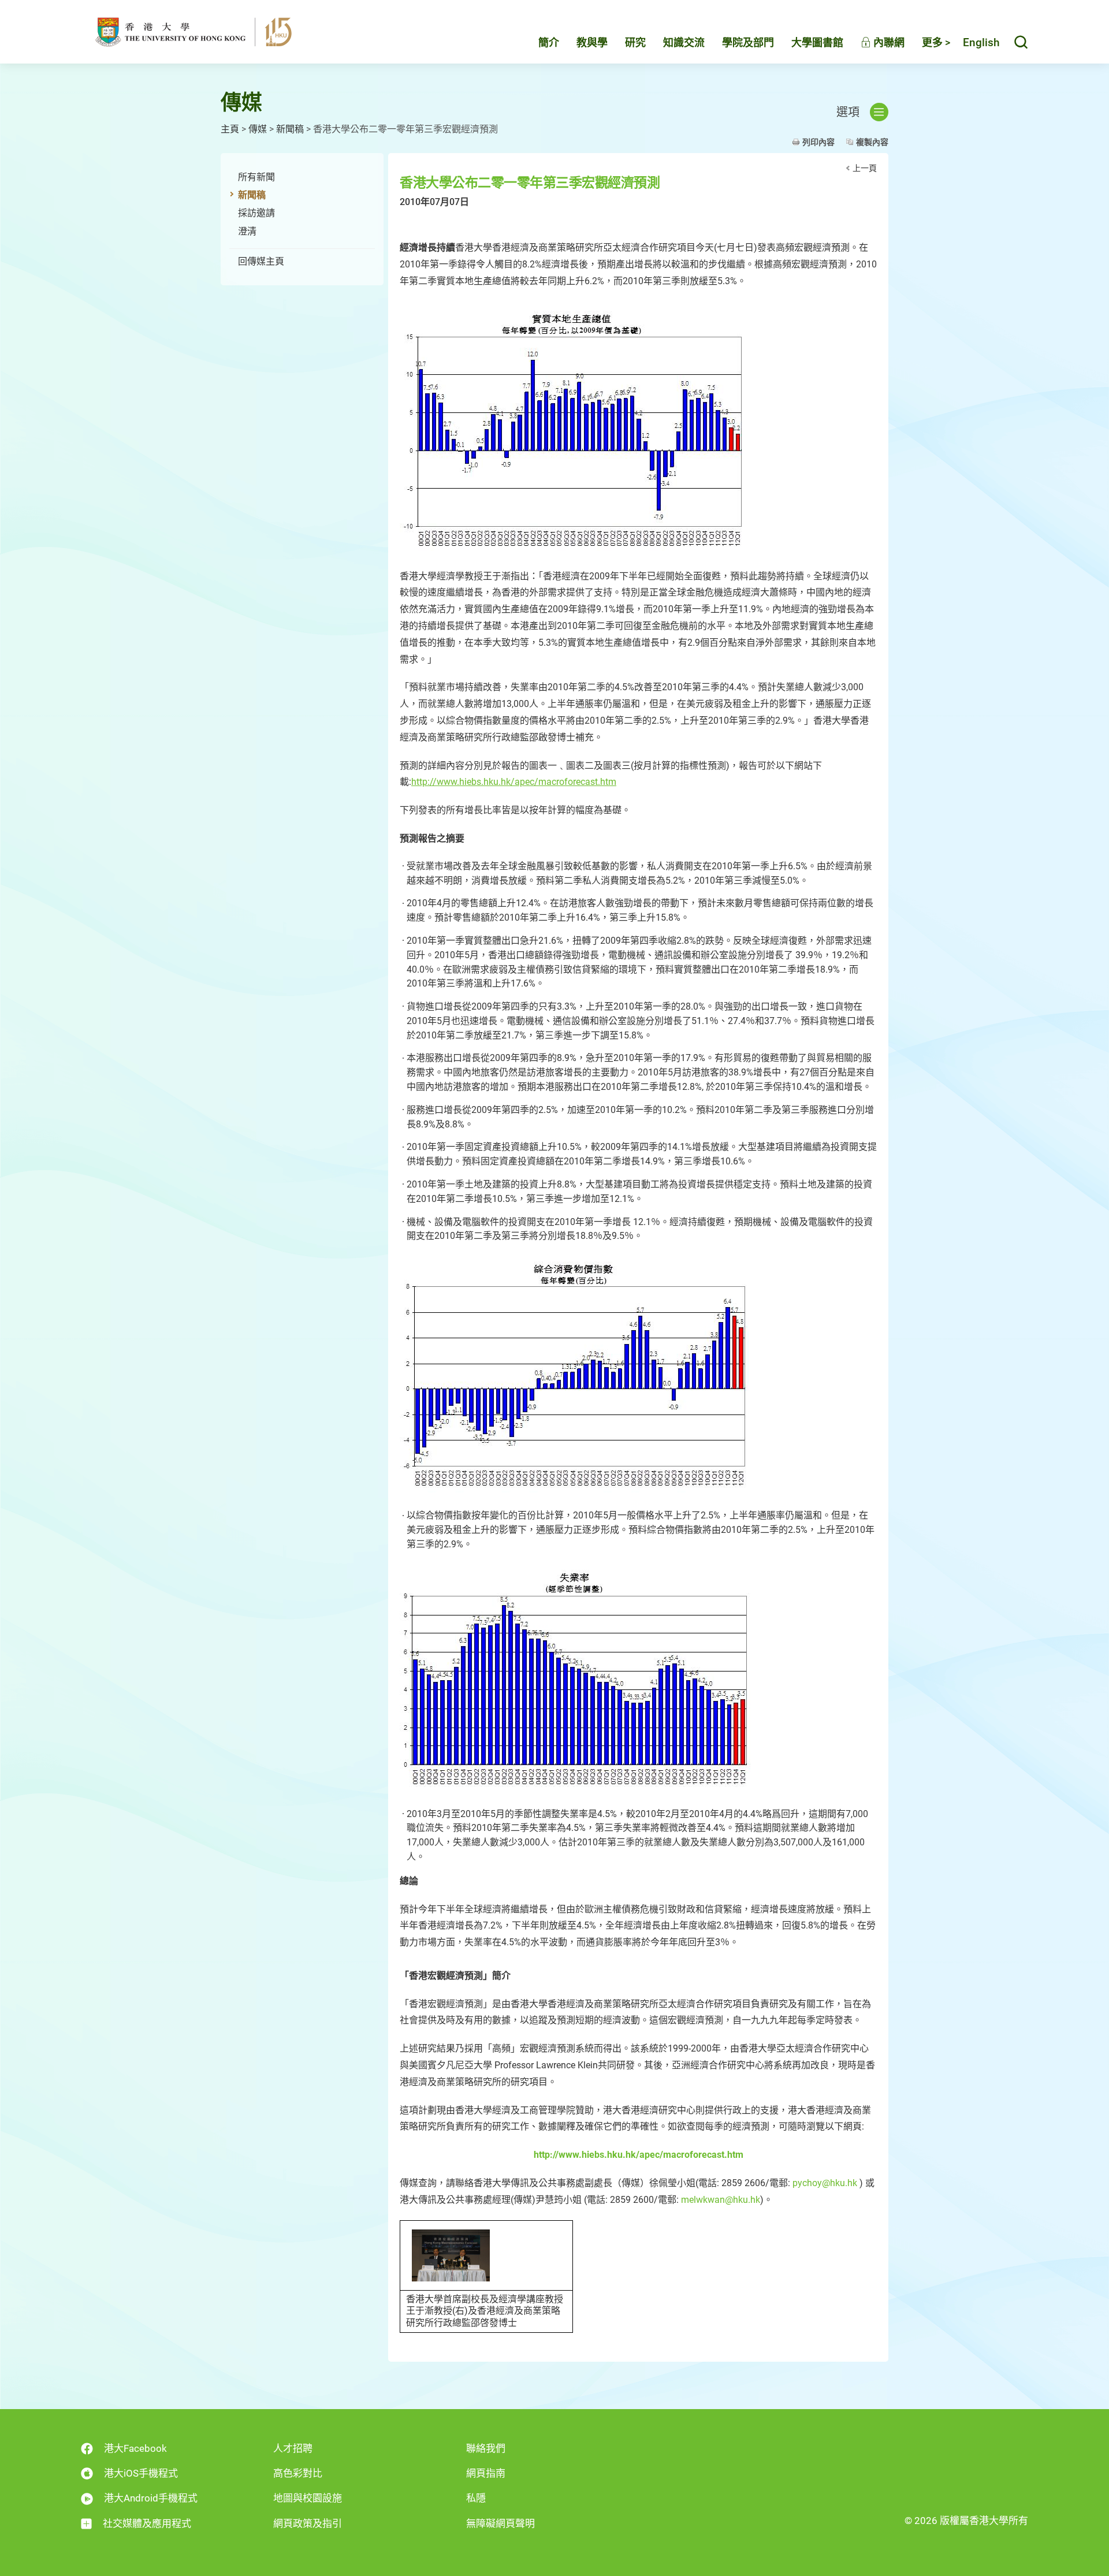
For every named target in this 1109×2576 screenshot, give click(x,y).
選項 (848, 112)
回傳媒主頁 (261, 261)
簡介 (549, 42)
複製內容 (872, 142)
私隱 (476, 2498)
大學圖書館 (817, 42)
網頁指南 (486, 2473)
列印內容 (818, 142)
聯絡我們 (486, 2448)
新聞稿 (290, 129)
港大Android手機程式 (151, 2498)
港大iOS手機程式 (141, 2473)
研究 (635, 42)
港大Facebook (135, 2448)
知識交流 (684, 42)
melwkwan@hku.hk (721, 2200)
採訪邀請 (256, 213)
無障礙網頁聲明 (500, 2523)
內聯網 (888, 42)
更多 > (936, 42)
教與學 (592, 42)
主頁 (230, 129)
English (981, 42)
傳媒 (258, 129)
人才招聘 (293, 2448)
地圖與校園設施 (308, 2498)
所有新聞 (256, 177)
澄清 (247, 231)
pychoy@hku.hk (825, 2183)
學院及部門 (748, 42)
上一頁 (865, 168)
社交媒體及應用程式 (147, 2523)
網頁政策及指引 (308, 2523)
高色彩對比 (298, 2473)
